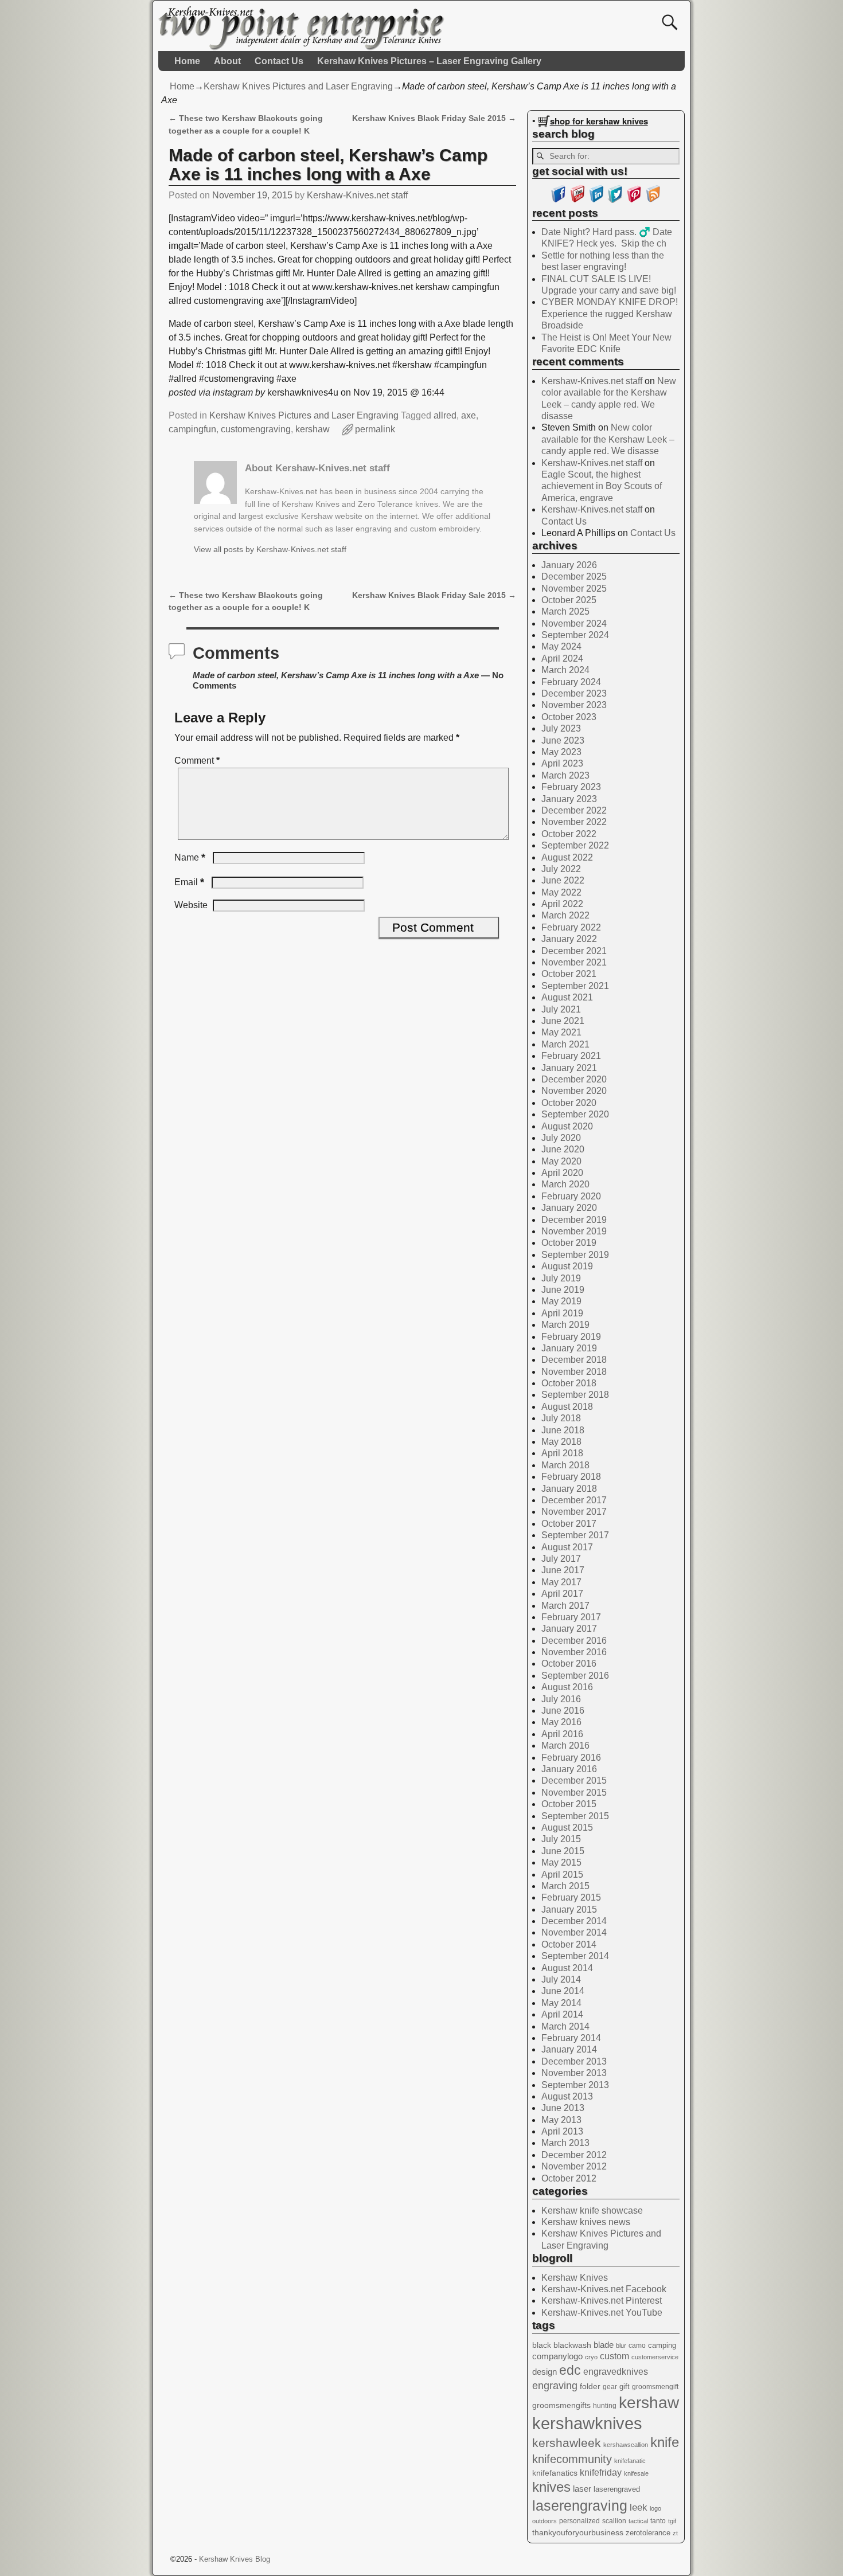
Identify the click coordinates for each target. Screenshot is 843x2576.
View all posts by (270, 549)
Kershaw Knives (575, 2278)
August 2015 (567, 1828)
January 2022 (569, 939)
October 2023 (569, 717)
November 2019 (574, 1231)
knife (665, 2442)
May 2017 (561, 1582)
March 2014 (565, 2026)
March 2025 (565, 611)
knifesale (636, 2473)
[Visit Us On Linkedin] (596, 200)
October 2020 (569, 1103)
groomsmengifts (561, 2405)
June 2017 (563, 1570)
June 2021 (563, 1021)
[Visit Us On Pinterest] (634, 200)
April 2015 (562, 1875)
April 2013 (562, 2131)
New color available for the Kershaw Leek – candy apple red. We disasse (608, 439)
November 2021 (574, 962)
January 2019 (569, 1348)
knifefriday (601, 2472)
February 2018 (571, 1477)
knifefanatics (555, 2473)
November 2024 (574, 624)
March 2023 (565, 775)
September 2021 (575, 986)
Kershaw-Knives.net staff (592, 381)
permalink (375, 429)
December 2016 (574, 1641)
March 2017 (565, 1606)
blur (621, 2346)
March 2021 (565, 1044)
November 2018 (574, 1372)
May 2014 (561, 2003)
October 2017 (569, 1524)
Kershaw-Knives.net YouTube (602, 2313)
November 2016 (574, 1652)
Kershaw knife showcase (592, 2210)
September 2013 (575, 2085)
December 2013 (574, 2061)
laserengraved (617, 2489)
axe (469, 415)
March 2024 (565, 670)
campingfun (192, 429)
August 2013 (567, 2096)
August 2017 (567, 1547)
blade (604, 2345)
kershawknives (587, 2423)
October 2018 (569, 1383)
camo (637, 2346)
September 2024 (575, 635)
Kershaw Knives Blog (235, 2559)
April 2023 (562, 763)
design (545, 2372)
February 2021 (571, 1056)
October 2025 (569, 600)
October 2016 (569, 1664)
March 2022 (565, 915)
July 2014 (561, 1979)
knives (551, 2487)
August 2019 (567, 1266)
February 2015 (571, 1897)
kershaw (313, 429)
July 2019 (561, 1278)
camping (662, 2345)
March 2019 (565, 1325)
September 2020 (575, 1114)
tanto (658, 2521)
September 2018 (575, 1395)
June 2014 (563, 1991)
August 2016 (567, 1687)
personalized (579, 2521)
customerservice (655, 2357)
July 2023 (561, 728)
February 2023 (571, 787)
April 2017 (562, 1594)
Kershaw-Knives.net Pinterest (602, 2301)
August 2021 (567, 997)
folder (590, 2386)
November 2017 (574, 1512)
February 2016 (571, 1758)
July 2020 (561, 1138)
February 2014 (571, 2038)
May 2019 (561, 1301)
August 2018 (567, 1407)
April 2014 (562, 2014)
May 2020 (561, 1161)
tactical (638, 2521)
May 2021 (561, 1032)
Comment (197, 761)
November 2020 (574, 1091)
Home (187, 61)
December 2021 (574, 951)
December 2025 (574, 576)
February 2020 (571, 1196)
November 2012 (574, 2166)
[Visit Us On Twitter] (615, 200)
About (227, 61)
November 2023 (574, 705)
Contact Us (279, 61)
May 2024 (561, 646)
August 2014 (567, 1968)
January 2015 (569, 1909)
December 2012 (574, 2155)
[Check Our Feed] (653, 200)
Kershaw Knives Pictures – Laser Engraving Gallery (429, 61)
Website (191, 905)
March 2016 (565, 1746)
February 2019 (571, 1337)
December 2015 (574, 1780)
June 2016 (563, 1711)
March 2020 (565, 1184)
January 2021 (569, 1068)
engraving (555, 2386)
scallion (614, 2521)
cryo (591, 2357)
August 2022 (567, 857)
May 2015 (561, 1862)
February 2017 (571, 1617)
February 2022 (571, 927)
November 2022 (574, 822)
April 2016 (562, 1734)
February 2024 (571, 682)
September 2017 (575, 1535)
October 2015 (569, 1804)
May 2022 (561, 892)
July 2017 (561, 1559)
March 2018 (565, 1465)
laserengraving (580, 2505)
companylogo (557, 2356)
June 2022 (563, 880)
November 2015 (574, 1793)
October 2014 (569, 1944)
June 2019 (563, 1290)
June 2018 (563, 1430)
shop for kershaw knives (599, 121)
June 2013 (563, 2108)
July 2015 (561, 1839)
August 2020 (567, 1126)
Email (189, 882)
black (542, 2345)
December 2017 (574, 1500)
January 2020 (569, 1208)
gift (625, 2387)
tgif (672, 2521)
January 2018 (569, 1489)
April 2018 (562, 1453)
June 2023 (563, 740)
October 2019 (569, 1243)
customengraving (256, 429)
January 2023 (569, 799)
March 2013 (565, 2143)
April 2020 (562, 1173)
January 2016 (569, 1769)
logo (655, 2508)
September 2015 (575, 1816)
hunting (605, 2406)
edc (570, 2370)
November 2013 (574, 2073)
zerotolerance (648, 2533)
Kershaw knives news (586, 2222)
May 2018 (561, 1442)
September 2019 (575, 1255)
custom (614, 2356)
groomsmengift (655, 2387)
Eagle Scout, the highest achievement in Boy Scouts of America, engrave (602, 486)
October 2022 (569, 834)
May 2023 (561, 752)
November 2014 (574, 1932)
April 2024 (562, 658)
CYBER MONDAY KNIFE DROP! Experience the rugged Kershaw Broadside (610, 314)
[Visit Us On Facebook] (558, 200)
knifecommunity (572, 2459)
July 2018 (561, 1418)
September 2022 (575, 845)
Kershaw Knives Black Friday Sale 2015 (434, 118)
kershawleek (567, 2443)
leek (639, 2507)
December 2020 (574, 1079)
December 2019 (574, 1220)
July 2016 (561, 1699)
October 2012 (569, 2178)
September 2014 (575, 1956)
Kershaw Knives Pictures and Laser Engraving (298, 86)
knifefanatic (630, 2461)
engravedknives (616, 2372)
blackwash (572, 2345)
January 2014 (569, 2049)
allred (445, 415)
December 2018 (574, 1360)
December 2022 (574, 810)
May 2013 (561, 2120)
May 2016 (561, 1722)
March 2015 (565, 1886)
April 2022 (562, 904)
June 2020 (563, 1149)
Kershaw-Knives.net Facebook (604, 2289)
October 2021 (569, 974)
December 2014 (574, 1921)
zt (675, 2533)
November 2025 (574, 589)
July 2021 (561, 1009)
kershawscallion (626, 2445)
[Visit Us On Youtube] (577, 200)
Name (190, 857)
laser (582, 2489)
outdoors (545, 2521)
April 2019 (562, 1313)
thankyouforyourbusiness (578, 2532)
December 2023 (574, 693)
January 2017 (569, 1629)
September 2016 (575, 1676)
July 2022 (561, 869)
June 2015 (563, 1851)
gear (610, 2387)
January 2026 (569, 565)
